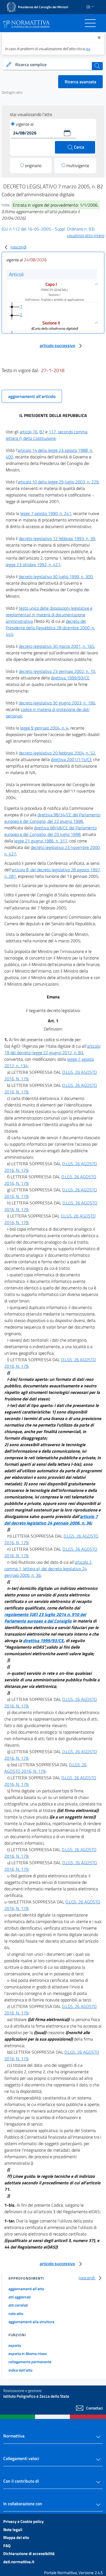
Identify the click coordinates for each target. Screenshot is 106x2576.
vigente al (25, 124)
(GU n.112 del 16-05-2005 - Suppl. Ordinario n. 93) (48, 229)
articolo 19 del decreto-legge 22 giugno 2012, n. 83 (52, 1049)
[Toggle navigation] (90, 23)
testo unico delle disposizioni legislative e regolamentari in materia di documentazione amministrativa (49, 615)
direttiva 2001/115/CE (71, 759)
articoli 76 (29, 432)
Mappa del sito (16, 2537)
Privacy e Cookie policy (24, 2521)
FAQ (7, 2546)
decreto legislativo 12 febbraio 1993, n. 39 (57, 538)
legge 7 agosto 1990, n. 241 (46, 513)
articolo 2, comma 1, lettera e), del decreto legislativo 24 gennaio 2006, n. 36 (48, 1569)
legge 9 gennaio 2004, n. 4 (44, 728)
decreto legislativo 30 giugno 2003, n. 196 (57, 703)
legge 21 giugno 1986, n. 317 (41, 841)
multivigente (78, 165)
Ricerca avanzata (80, 82)
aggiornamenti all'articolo (32, 396)
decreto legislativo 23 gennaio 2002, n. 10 (57, 671)
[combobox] (53, 65)
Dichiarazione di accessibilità (29, 2554)
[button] (67, 133)
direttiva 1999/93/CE (70, 678)
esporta (15, 2345)
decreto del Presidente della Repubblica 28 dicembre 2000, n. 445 (50, 628)
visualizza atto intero (86, 235)
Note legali (13, 2530)
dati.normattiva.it (19, 2562)
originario (33, 165)
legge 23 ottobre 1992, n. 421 (33, 565)
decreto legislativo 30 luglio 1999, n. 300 (56, 576)
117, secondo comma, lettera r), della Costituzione (47, 435)
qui (88, 49)
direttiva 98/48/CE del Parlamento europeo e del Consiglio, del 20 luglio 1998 (51, 831)
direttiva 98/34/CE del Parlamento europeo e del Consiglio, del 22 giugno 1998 (52, 818)
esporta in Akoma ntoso (28, 2353)
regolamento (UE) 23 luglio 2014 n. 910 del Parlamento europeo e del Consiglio (45, 1618)
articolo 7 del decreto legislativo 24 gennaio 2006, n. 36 (51, 1520)
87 (42, 432)
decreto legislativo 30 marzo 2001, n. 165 (57, 646)
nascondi (18, 247)
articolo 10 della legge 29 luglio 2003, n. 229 (58, 482)
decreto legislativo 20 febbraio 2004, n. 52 (57, 753)
